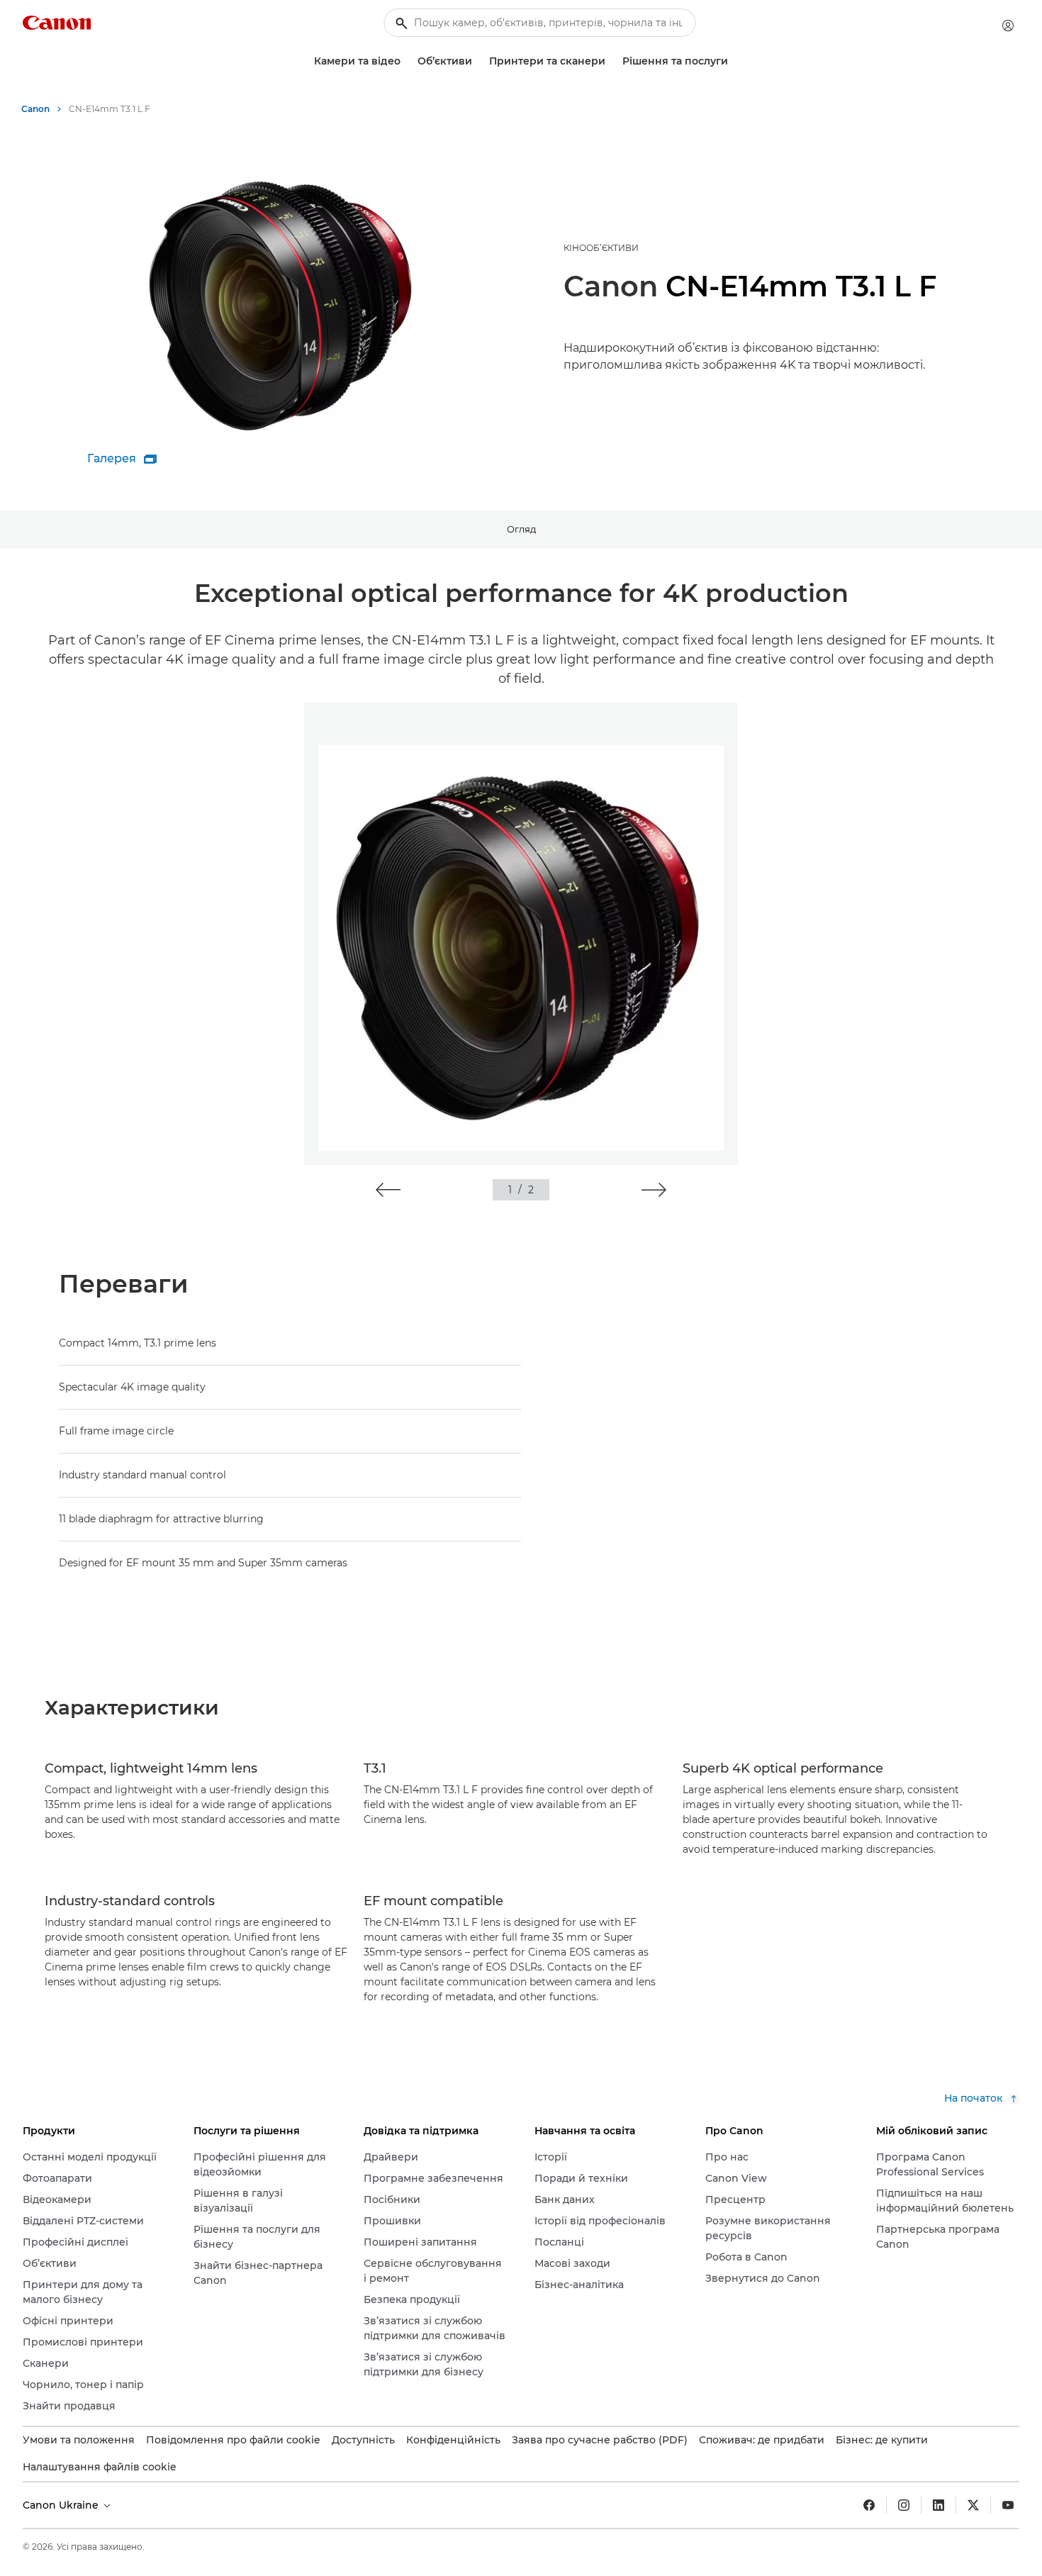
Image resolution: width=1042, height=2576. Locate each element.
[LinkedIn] (939, 2505)
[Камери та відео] (406, 61)
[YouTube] (1008, 2505)
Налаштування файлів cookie (100, 2467)
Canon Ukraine (62, 2505)
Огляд (521, 529)
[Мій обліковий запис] (1008, 26)
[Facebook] (869, 2505)
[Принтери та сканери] (611, 61)
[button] (388, 1190)
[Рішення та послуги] (734, 61)
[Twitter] (973, 2505)
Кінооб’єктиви (601, 248)
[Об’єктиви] (478, 61)
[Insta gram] (904, 2505)
